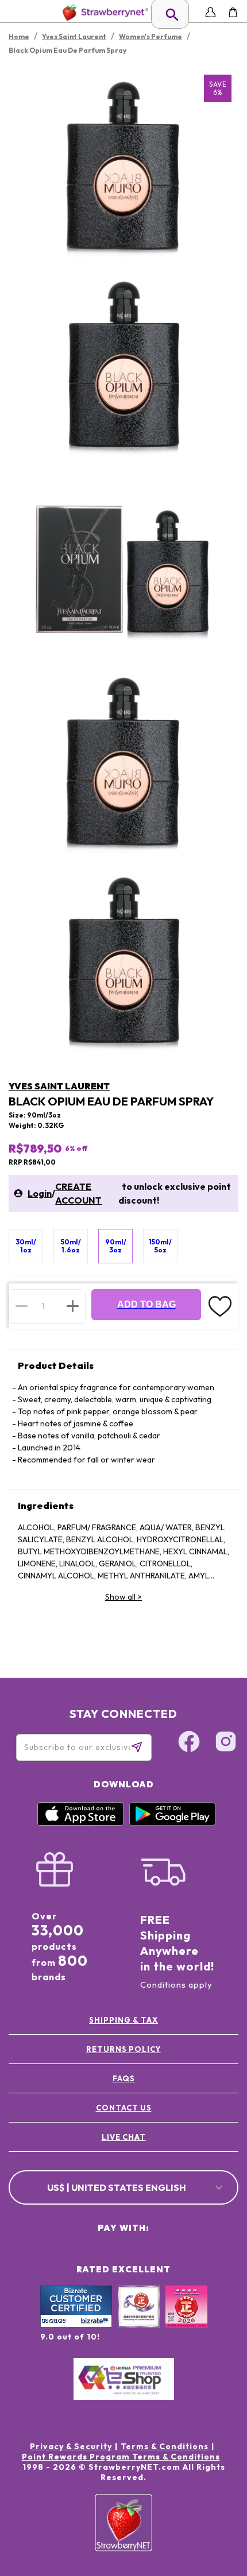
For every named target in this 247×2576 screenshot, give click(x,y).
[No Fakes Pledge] (186, 2319)
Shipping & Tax (123, 2020)
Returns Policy (123, 2049)
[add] (73, 1306)
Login (40, 1193)
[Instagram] (226, 1743)
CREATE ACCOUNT (78, 1193)
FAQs (124, 2078)
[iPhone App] (80, 1823)
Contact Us (124, 2108)
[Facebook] (189, 1743)
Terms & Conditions (165, 2446)
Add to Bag (146, 1304)
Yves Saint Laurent (59, 1086)
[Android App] (172, 1823)
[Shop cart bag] (233, 12)
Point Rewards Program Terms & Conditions (121, 2457)
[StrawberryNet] (103, 12)
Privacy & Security (71, 2446)
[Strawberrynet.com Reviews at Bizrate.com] (76, 2325)
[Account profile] (211, 12)
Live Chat (124, 2137)
